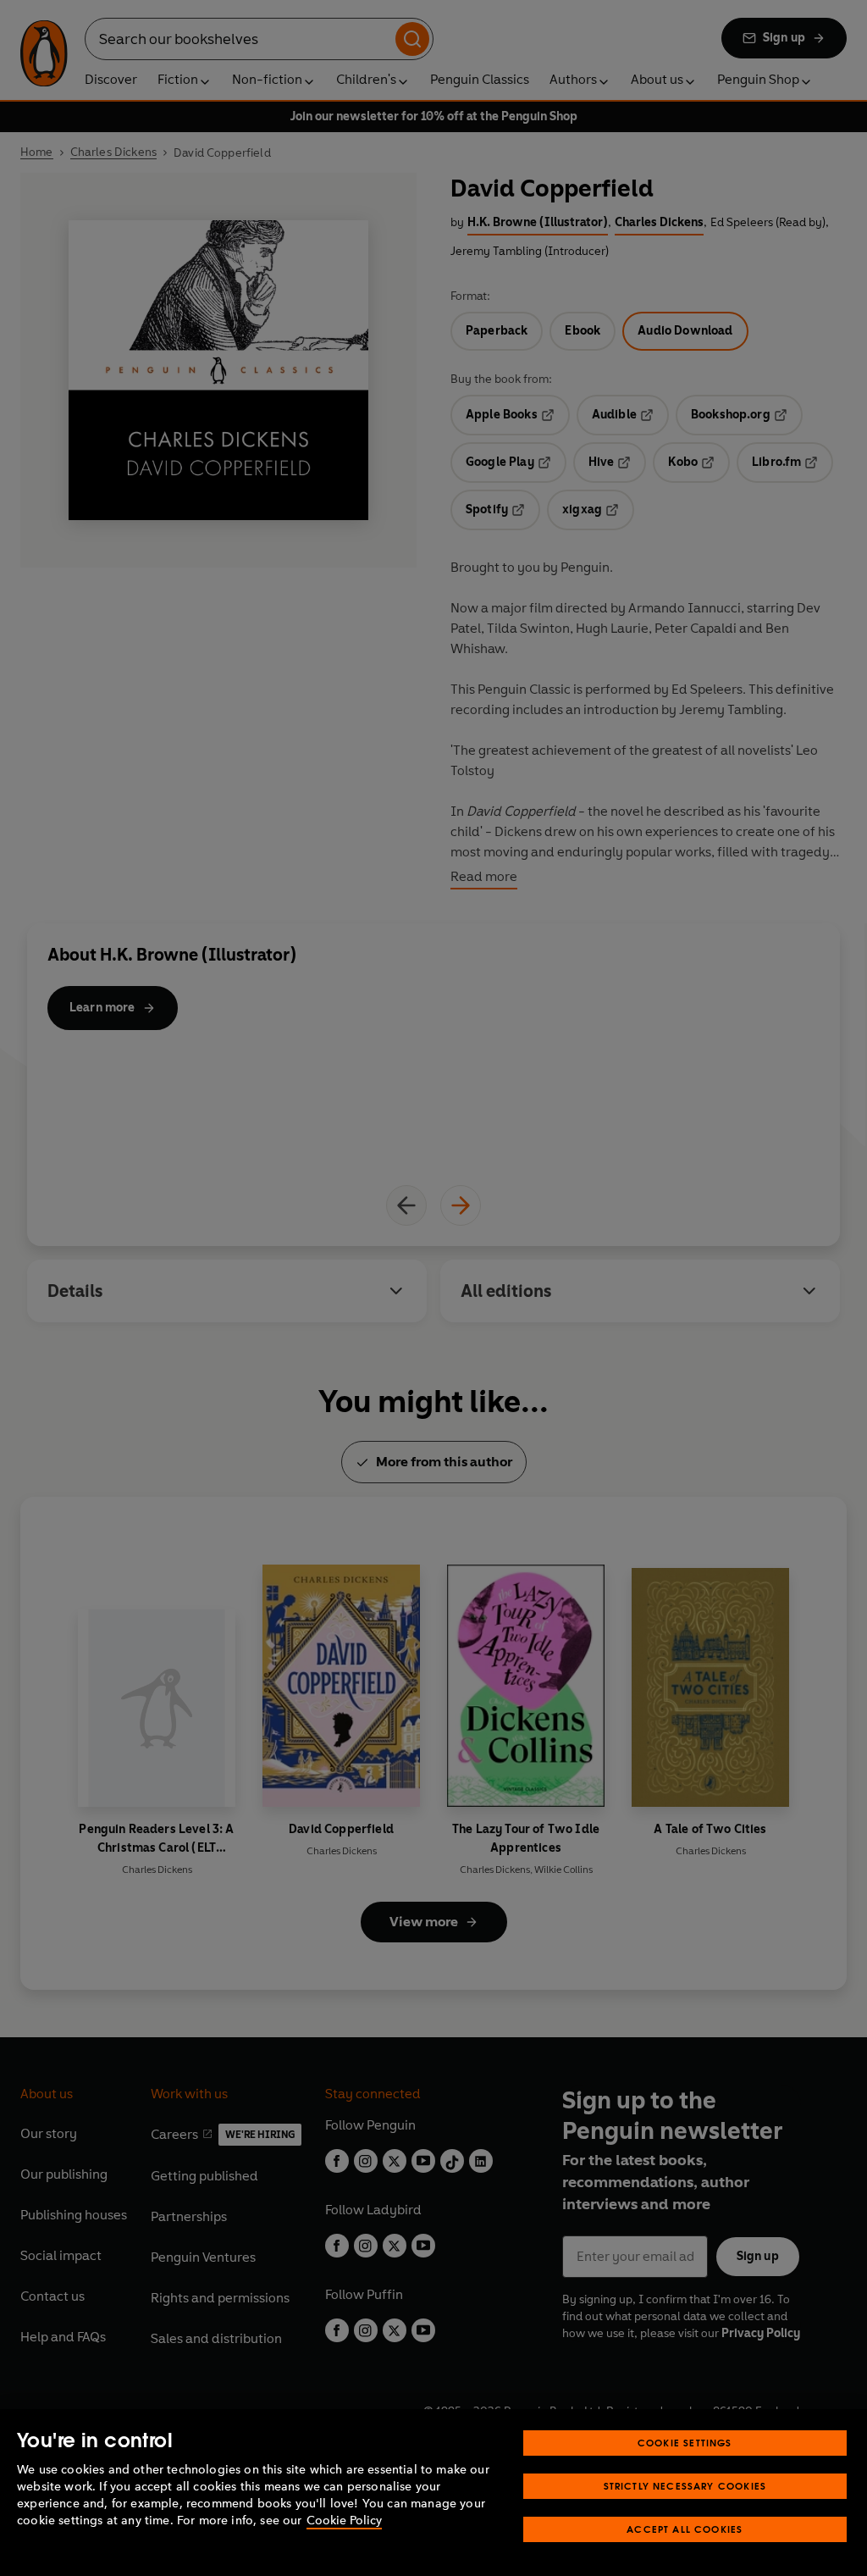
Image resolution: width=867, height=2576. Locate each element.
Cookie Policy (344, 2521)
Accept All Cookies (685, 2529)
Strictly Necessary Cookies (685, 2486)
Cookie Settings (685, 2443)
